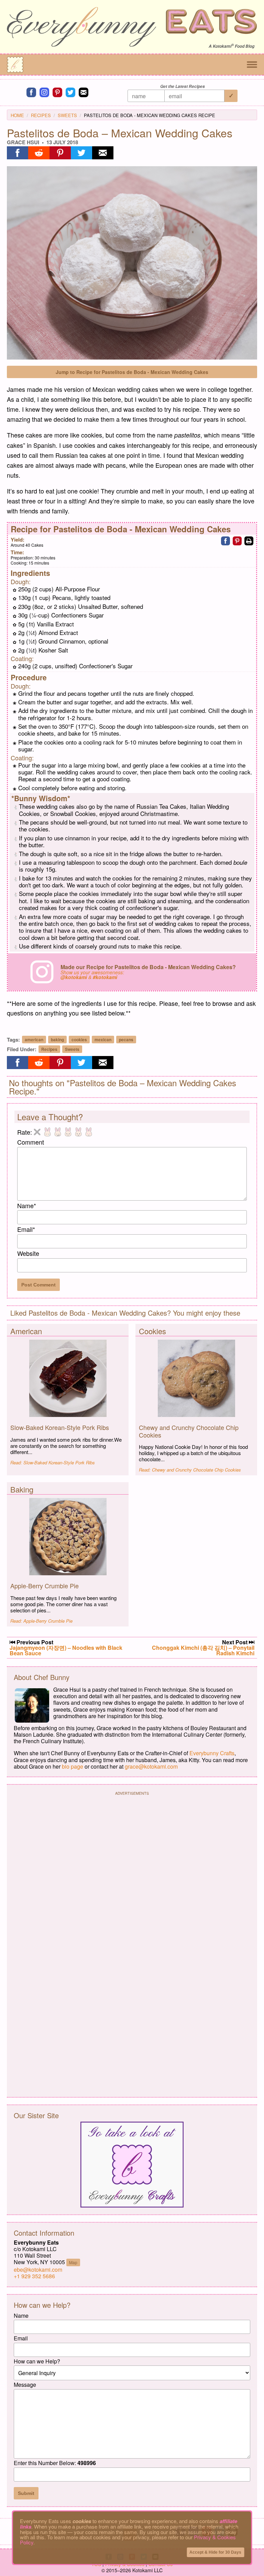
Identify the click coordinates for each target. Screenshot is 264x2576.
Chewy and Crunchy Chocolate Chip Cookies (189, 1431)
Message (25, 2385)
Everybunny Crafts (212, 1753)
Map (73, 2262)
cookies (79, 1040)
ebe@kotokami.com (38, 2269)
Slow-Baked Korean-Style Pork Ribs (60, 1427)
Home (17, 115)
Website (28, 1253)
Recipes (41, 115)
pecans (126, 1040)
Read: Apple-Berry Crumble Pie (41, 1621)
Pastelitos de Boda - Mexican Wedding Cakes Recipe (150, 115)
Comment (31, 1142)
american (34, 1040)
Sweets (67, 115)
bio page (73, 1766)
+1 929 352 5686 (34, 2276)
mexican (103, 1040)
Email (26, 1229)
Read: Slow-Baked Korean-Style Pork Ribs (53, 1462)
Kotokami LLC (147, 2570)
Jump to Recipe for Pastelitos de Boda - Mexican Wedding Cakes (132, 372)
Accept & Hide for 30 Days (215, 2552)
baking (57, 1040)
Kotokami (222, 46)
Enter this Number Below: (55, 2463)
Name (27, 1205)
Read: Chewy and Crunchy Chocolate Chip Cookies (190, 1470)
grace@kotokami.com (151, 1766)
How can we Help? (37, 2361)
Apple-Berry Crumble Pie (45, 1586)
